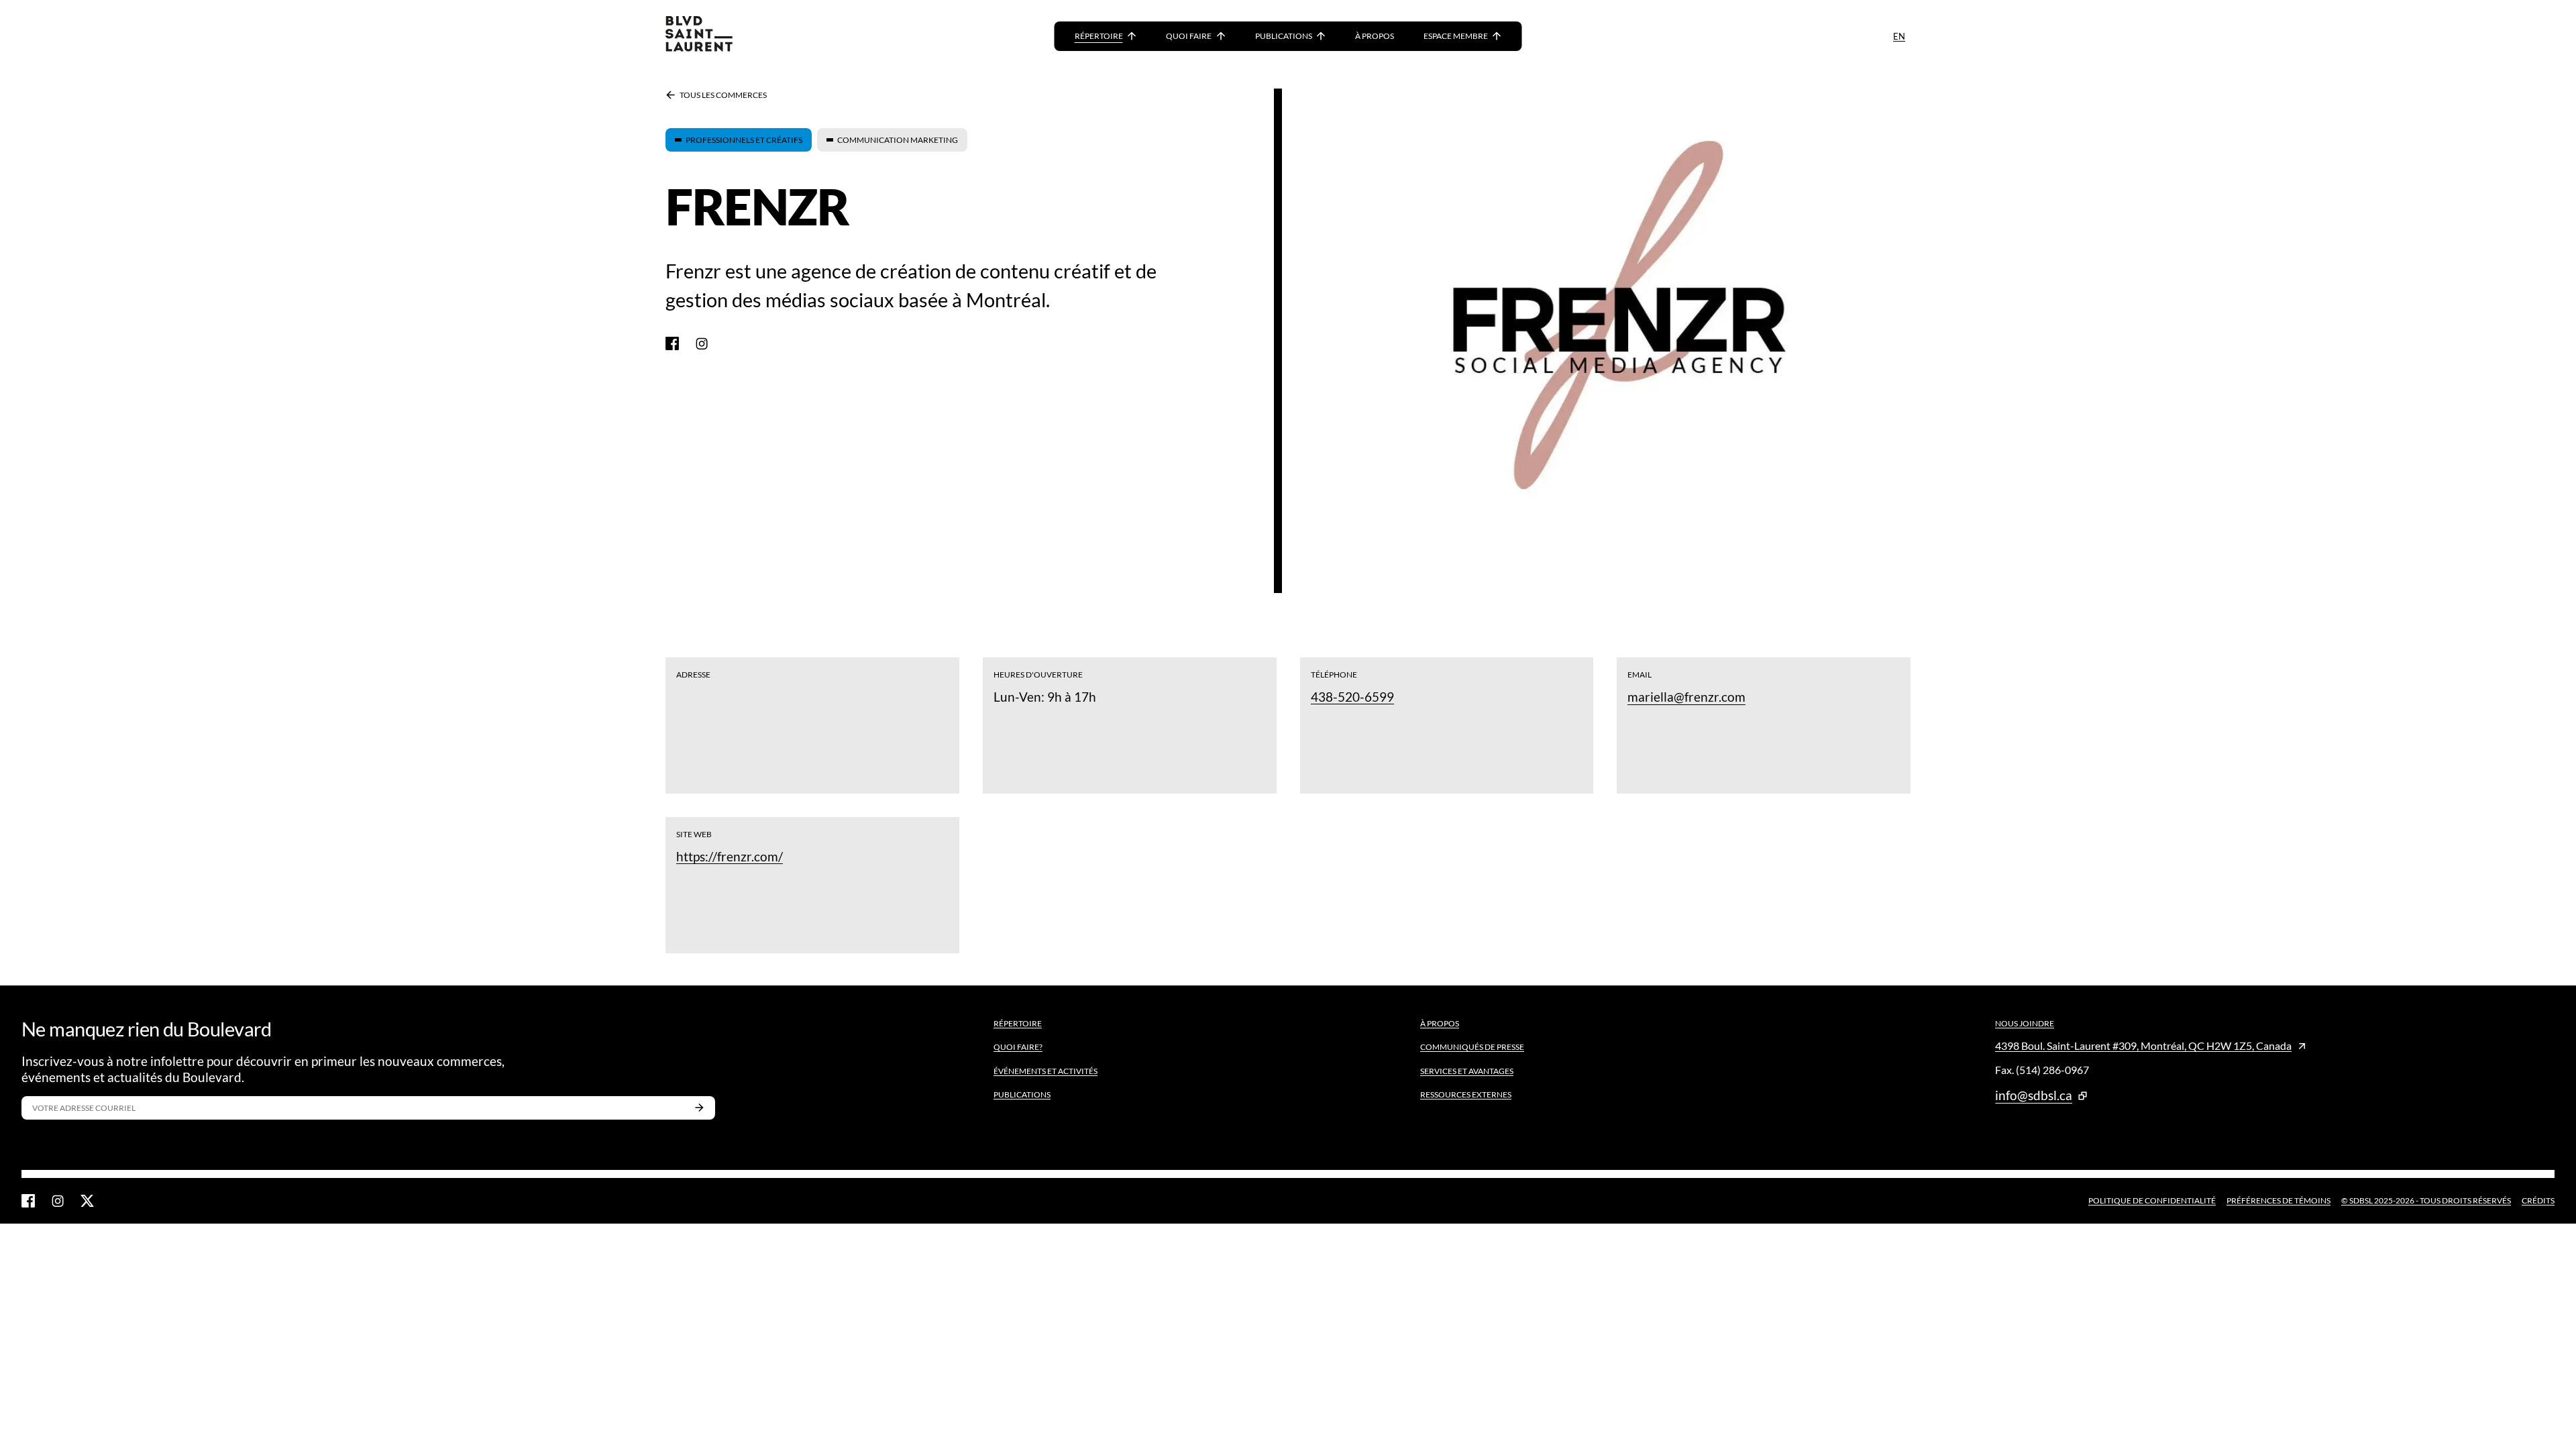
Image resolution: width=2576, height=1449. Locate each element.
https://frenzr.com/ (730, 856)
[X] (87, 1201)
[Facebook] (672, 343)
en (1899, 36)
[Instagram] (702, 343)
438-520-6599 (1352, 697)
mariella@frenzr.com (1686, 697)
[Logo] (699, 36)
